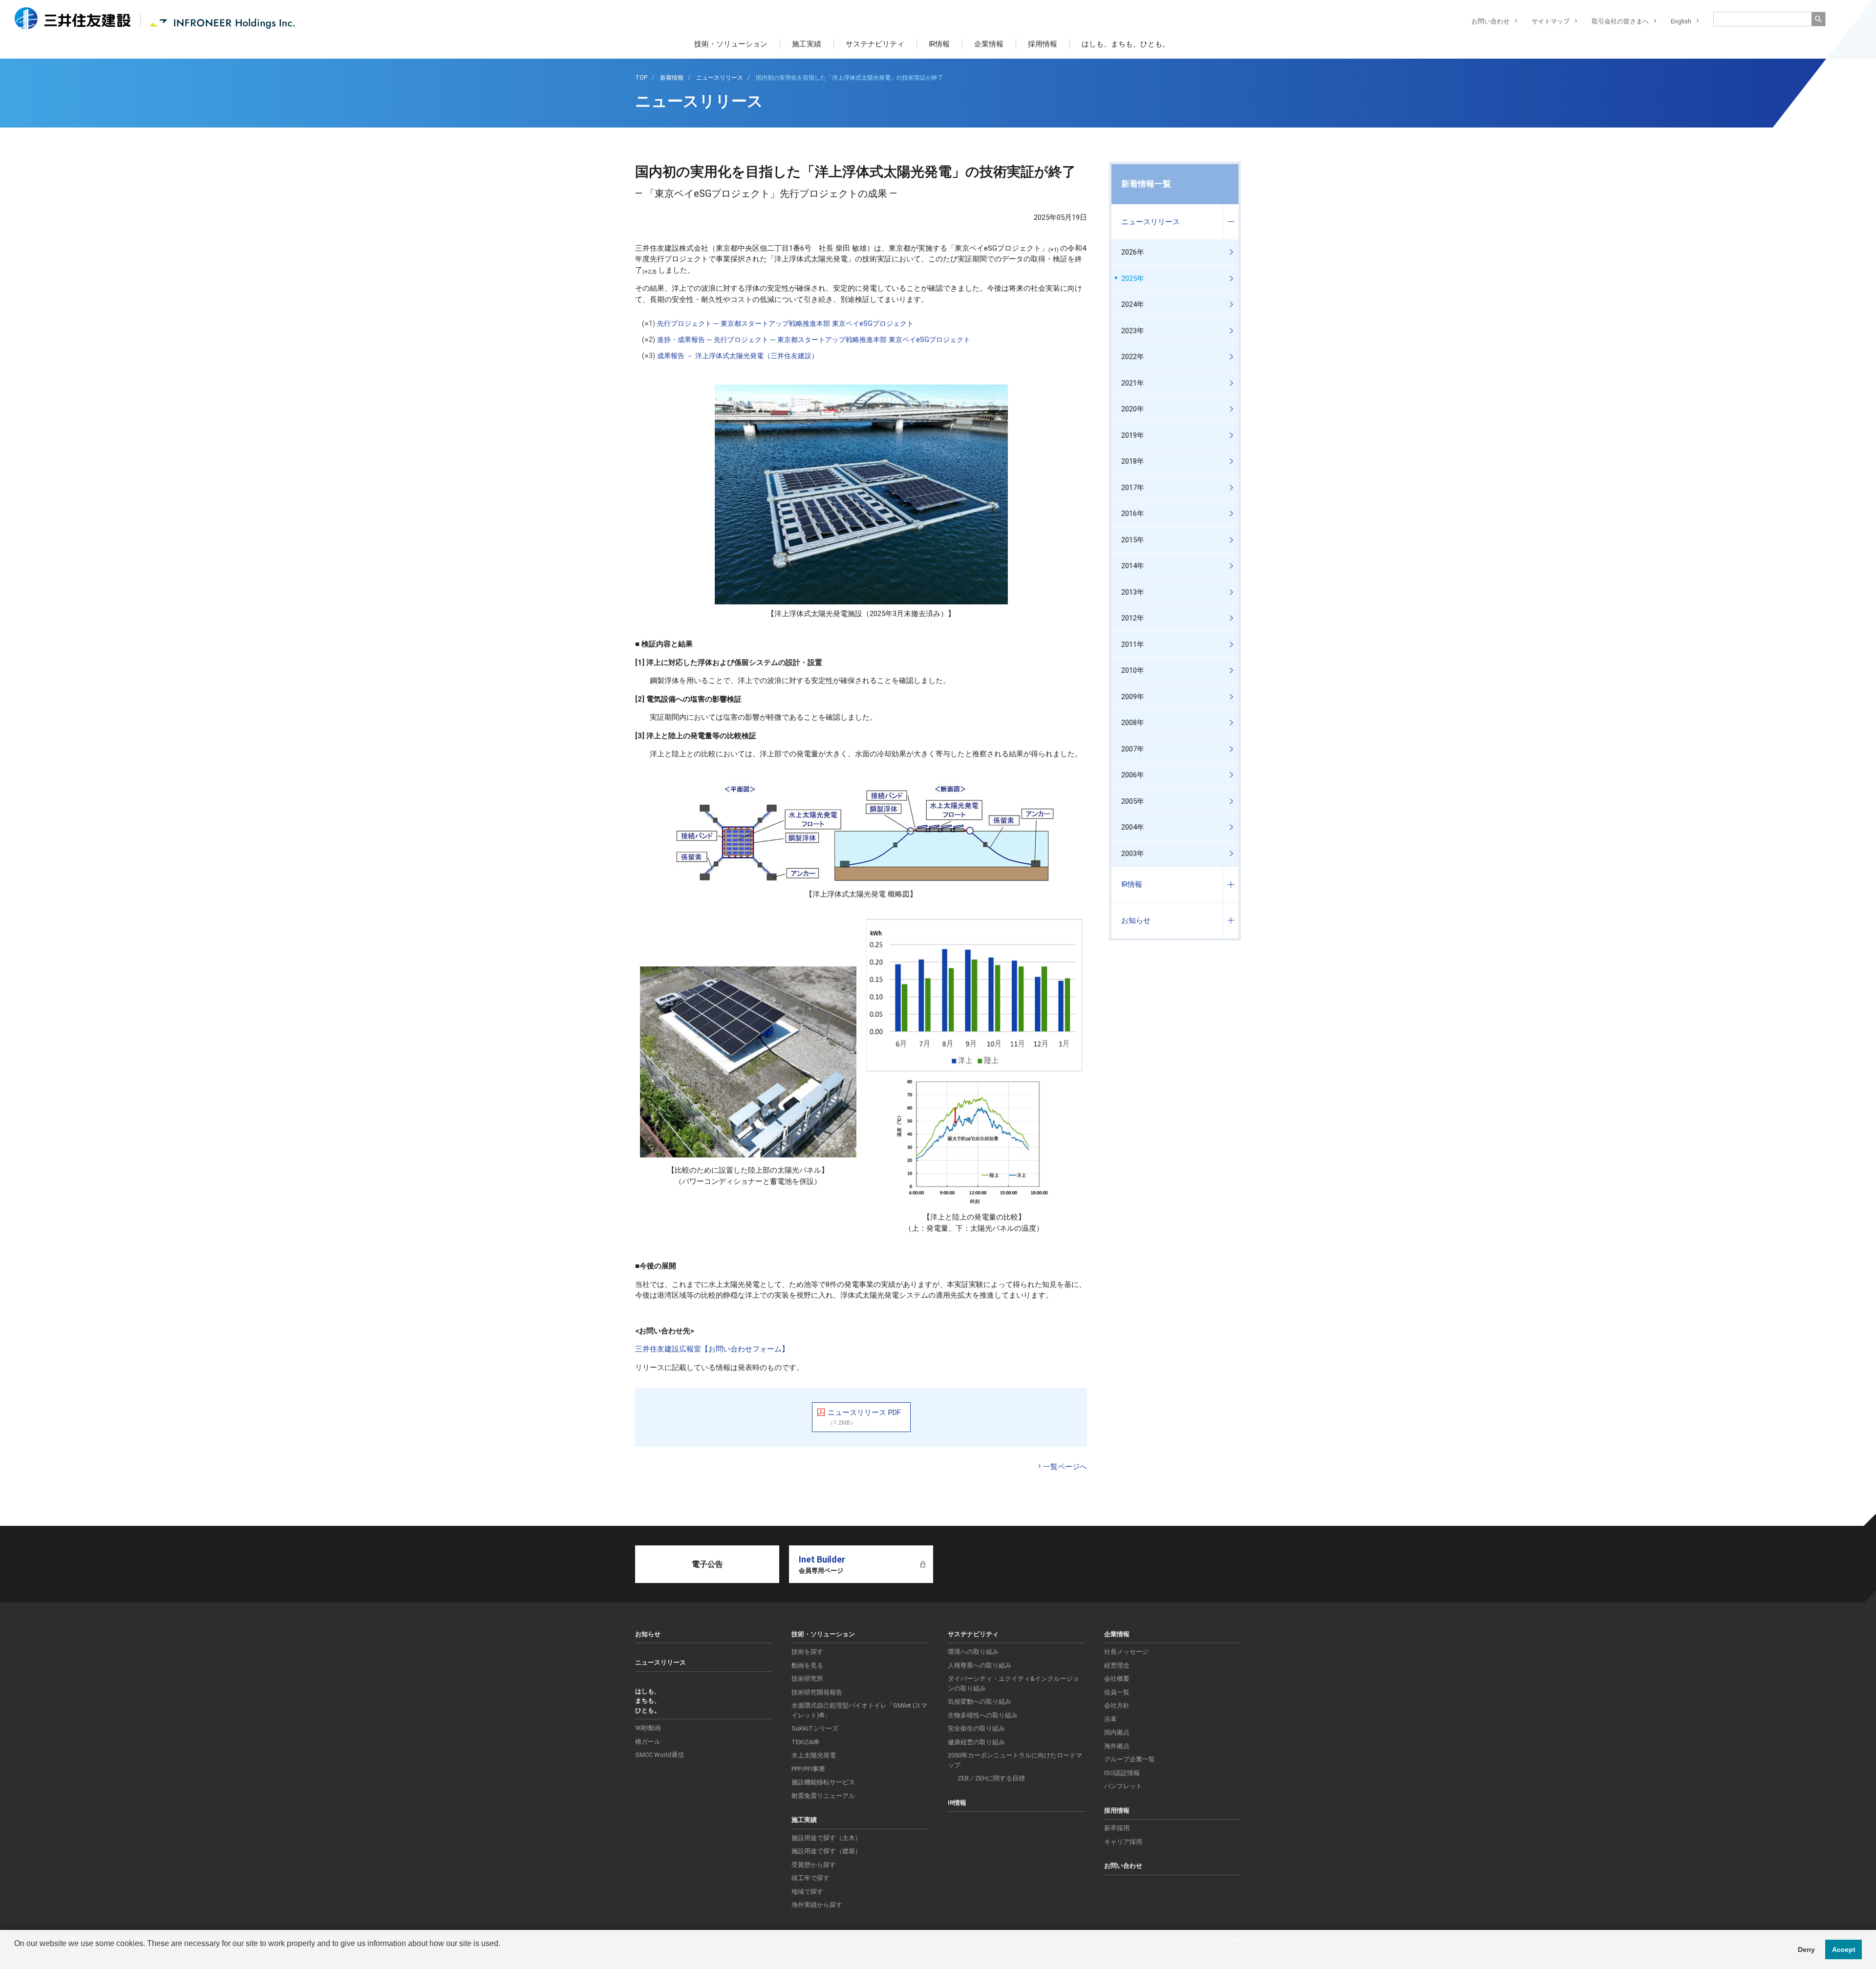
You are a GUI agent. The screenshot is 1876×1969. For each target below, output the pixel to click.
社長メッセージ (1126, 1652)
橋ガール (648, 1742)
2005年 (1133, 801)
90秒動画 (648, 1728)
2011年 (1133, 644)
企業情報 (989, 44)
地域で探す (807, 1892)
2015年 (1133, 540)
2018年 (1133, 461)
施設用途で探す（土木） (826, 1838)
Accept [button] (1844, 1949)
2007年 (1133, 749)
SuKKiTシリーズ (815, 1728)
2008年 (1133, 723)
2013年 (1133, 592)
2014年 (1133, 566)
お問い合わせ (1491, 21)
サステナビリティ (875, 44)
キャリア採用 (1123, 1842)
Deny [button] (1806, 1949)
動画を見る (807, 1665)
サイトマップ (1551, 21)
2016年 (1133, 514)
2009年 (1133, 697)
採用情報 (1043, 44)
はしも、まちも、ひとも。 (1126, 44)
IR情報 (939, 44)
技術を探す (807, 1652)
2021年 (1133, 383)
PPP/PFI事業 (808, 1769)
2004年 (1133, 827)
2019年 (1133, 435)
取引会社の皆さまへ (1620, 21)
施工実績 (807, 44)
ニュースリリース (1151, 222)
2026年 (1133, 252)
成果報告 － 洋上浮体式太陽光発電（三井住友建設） (738, 356)
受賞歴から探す (814, 1865)
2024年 (1133, 304)
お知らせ (1136, 920)
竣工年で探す (810, 1878)
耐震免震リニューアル (823, 1796)
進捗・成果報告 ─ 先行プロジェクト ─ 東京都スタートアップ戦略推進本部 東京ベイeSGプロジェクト (814, 340)
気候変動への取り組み (980, 1701)
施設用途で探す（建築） (826, 1851)
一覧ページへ (1065, 1467)
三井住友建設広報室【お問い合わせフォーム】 (712, 1349)
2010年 (1133, 670)
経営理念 (1117, 1665)
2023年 (1133, 331)
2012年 (1133, 618)
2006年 (1133, 775)
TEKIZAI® (805, 1742)
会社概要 (1117, 1679)
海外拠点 (1117, 1746)
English (1681, 21)
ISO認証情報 (1122, 1773)
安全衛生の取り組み (976, 1728)
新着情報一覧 (1146, 184)
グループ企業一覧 (1130, 1759)
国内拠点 (1117, 1732)
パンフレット (1123, 1786)
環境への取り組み (973, 1652)
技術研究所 (807, 1679)
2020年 (1133, 409)
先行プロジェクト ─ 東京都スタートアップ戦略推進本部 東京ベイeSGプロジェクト (785, 324)
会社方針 (1117, 1705)
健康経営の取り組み (976, 1742)
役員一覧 (1117, 1692)
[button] (16, 1956)
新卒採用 (1117, 1828)
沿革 (1110, 1719)
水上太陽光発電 (814, 1755)
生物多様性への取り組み (983, 1715)
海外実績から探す (817, 1905)
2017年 (1133, 488)
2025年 (1133, 278)
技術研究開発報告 (817, 1692)
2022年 (1133, 357)
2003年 (1133, 854)
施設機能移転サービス (823, 1782)
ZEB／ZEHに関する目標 (991, 1778)
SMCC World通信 (660, 1755)
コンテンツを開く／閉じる (1230, 222)
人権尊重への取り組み (980, 1665)
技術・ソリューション (731, 44)
